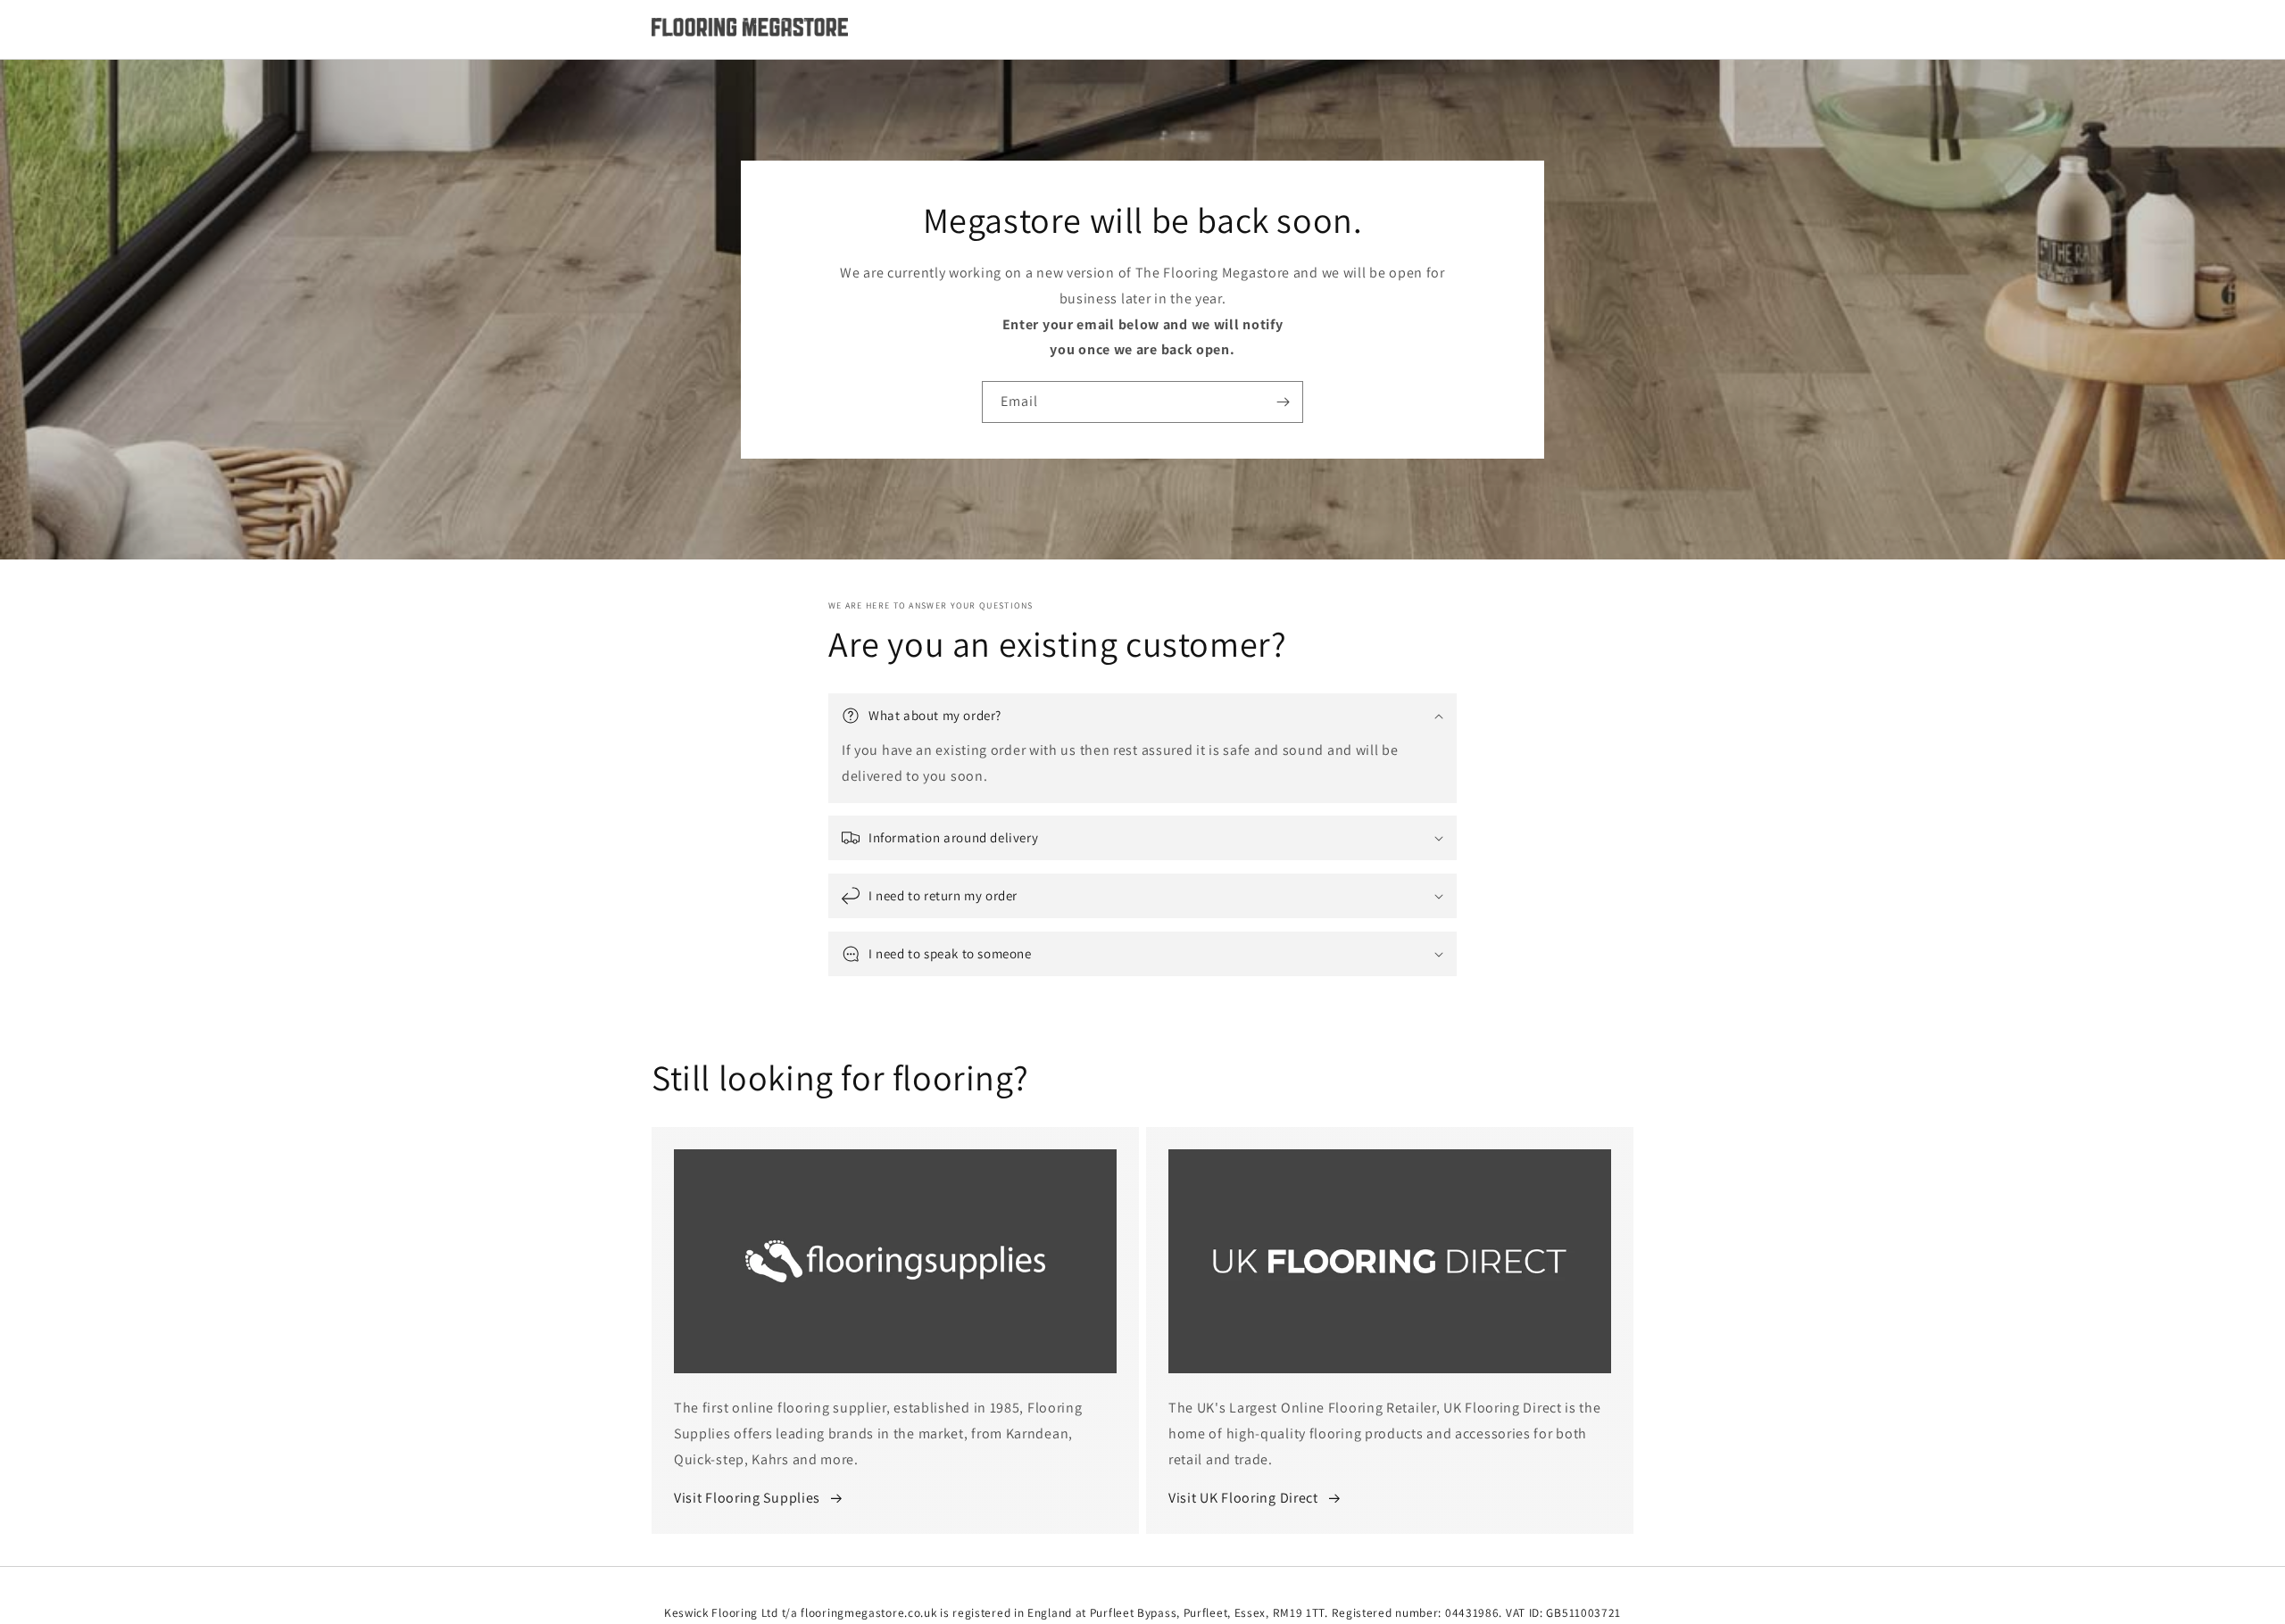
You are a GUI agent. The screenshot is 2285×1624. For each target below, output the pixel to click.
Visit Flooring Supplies (747, 1498)
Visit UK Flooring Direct (1243, 1498)
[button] (1142, 716)
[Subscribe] (1283, 402)
